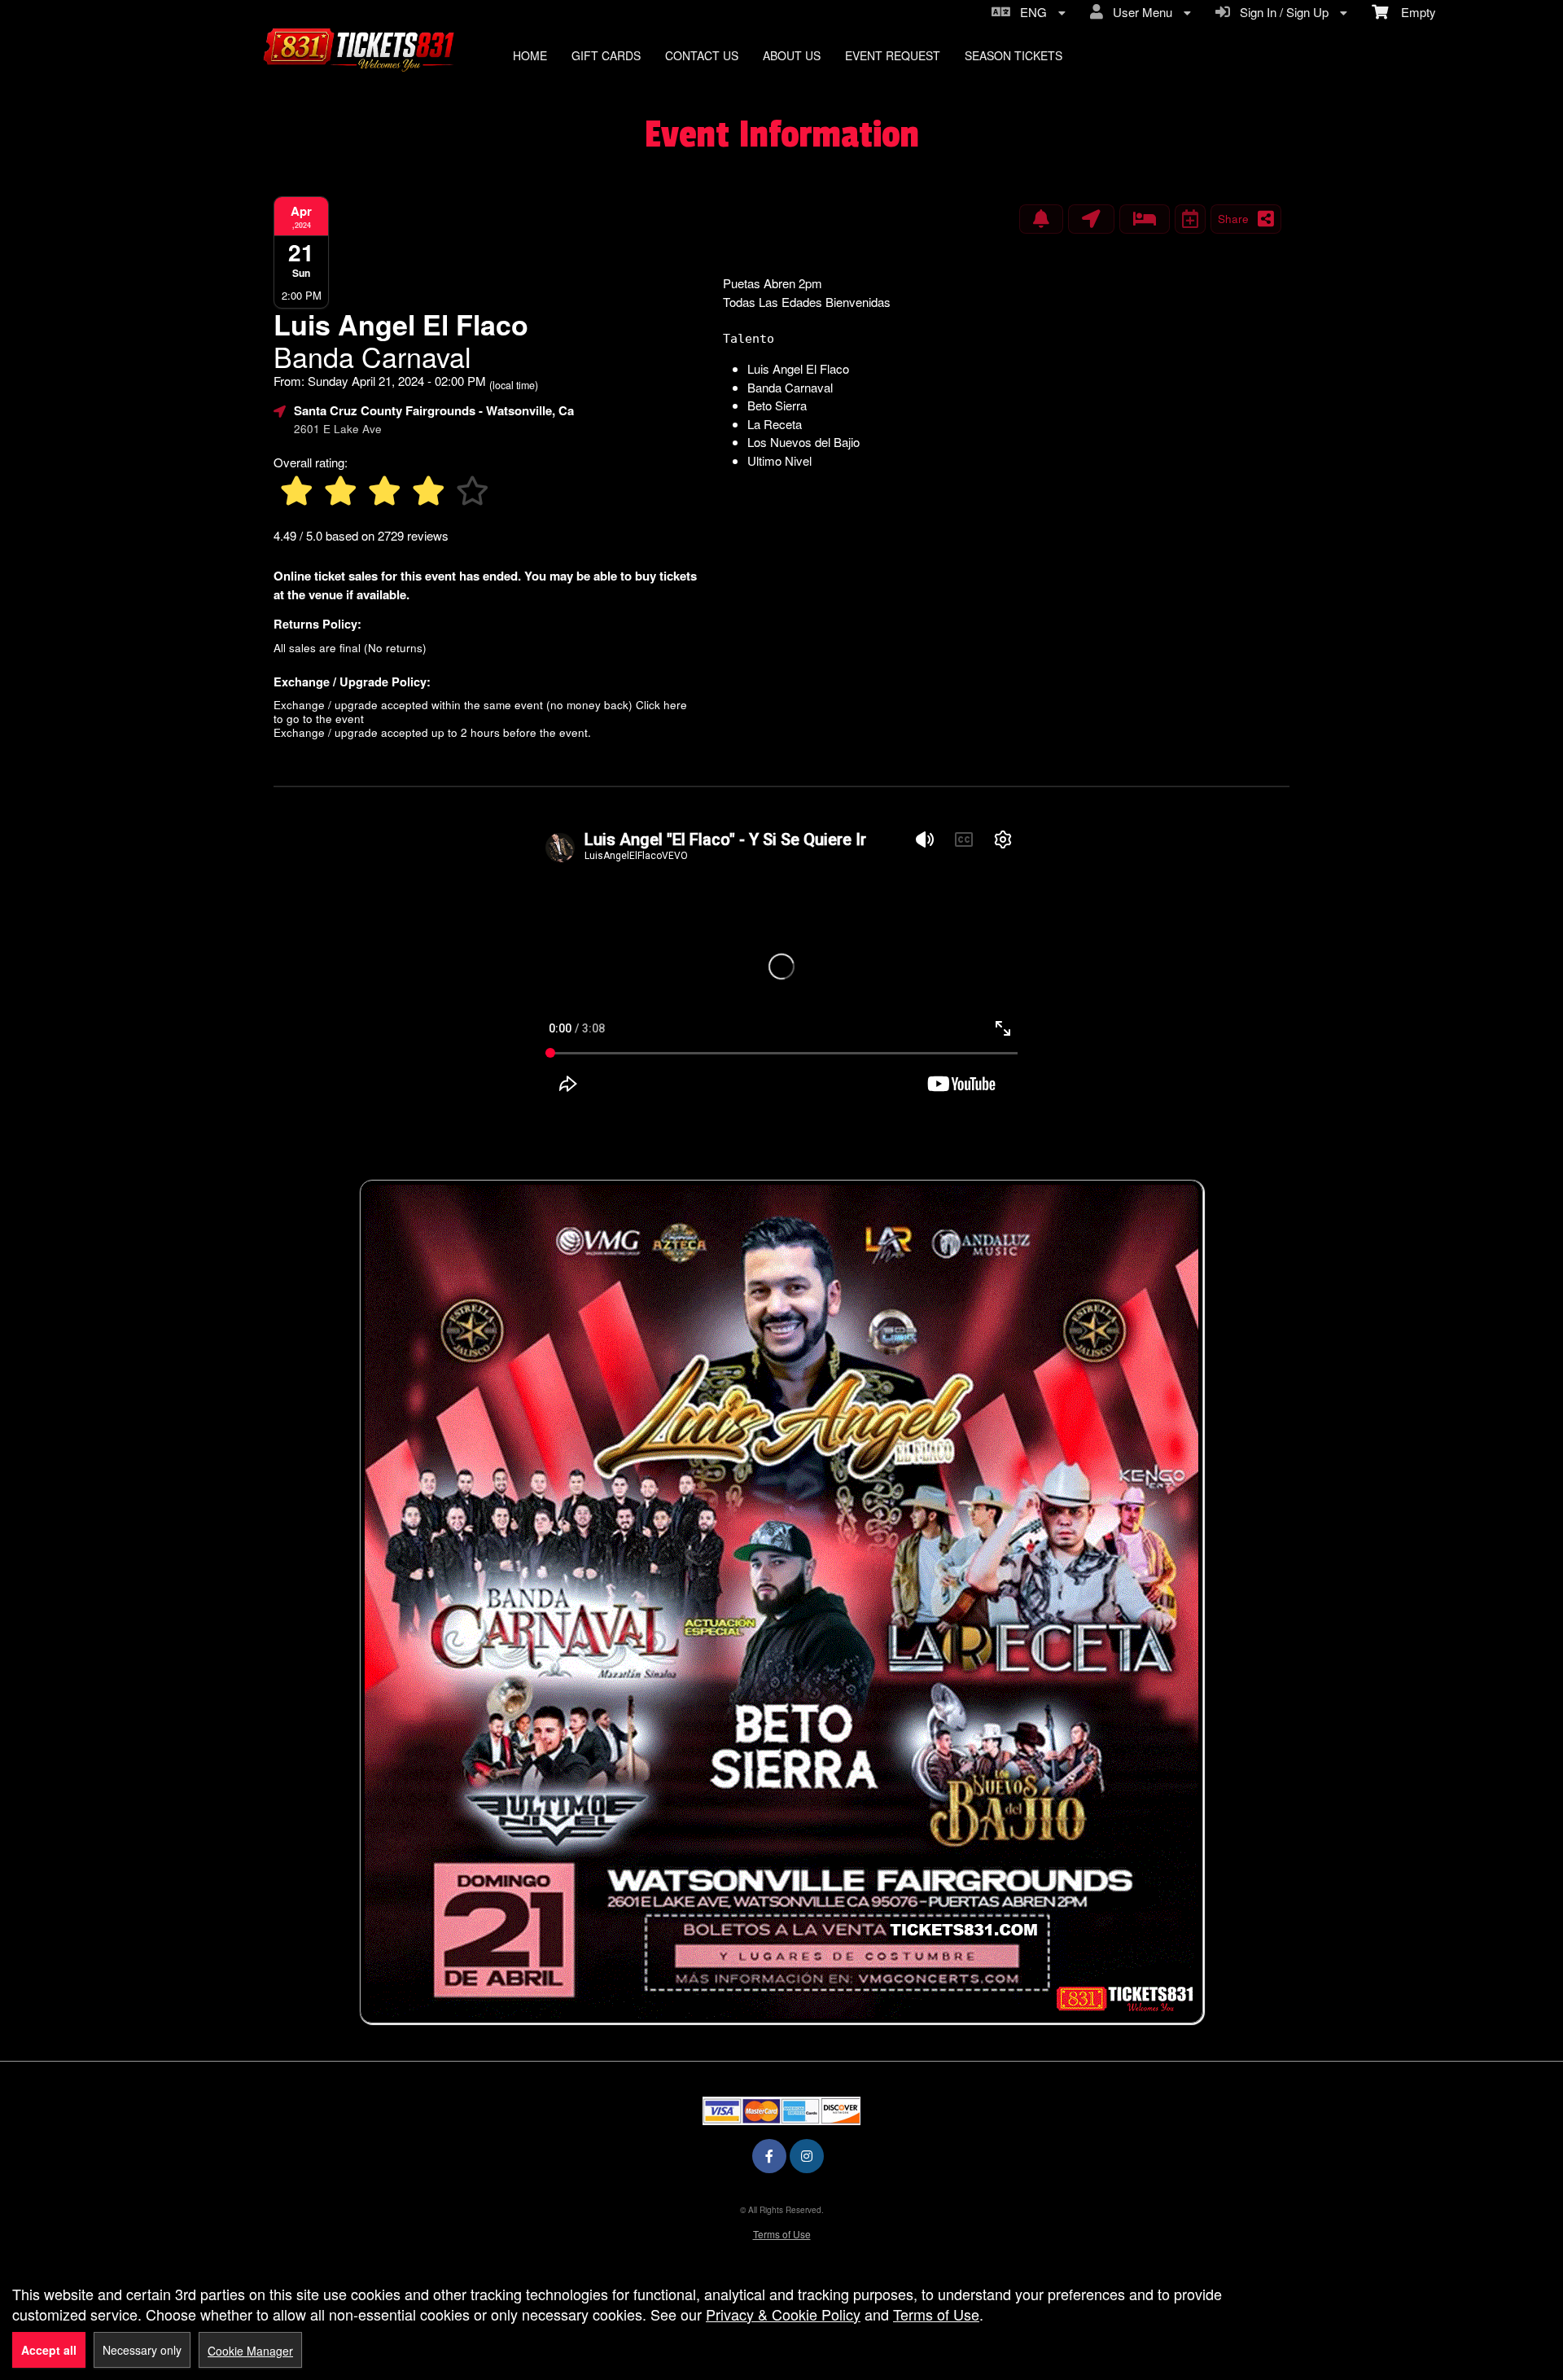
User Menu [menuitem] (1139, 12)
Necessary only (142, 2350)
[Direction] (1091, 219)
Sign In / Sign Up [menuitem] (1281, 12)
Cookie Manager (250, 2351)
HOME (530, 55)
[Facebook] (769, 2156)
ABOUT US (792, 55)
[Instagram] (807, 2156)
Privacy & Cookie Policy (783, 2314)
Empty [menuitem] (1412, 12)
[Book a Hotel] (1145, 219)
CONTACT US (702, 55)
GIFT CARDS (606, 55)
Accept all (49, 2350)
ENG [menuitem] (1030, 12)
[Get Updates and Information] (1041, 219)
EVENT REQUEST (893, 55)
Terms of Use (782, 2234)
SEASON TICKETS (1014, 55)
